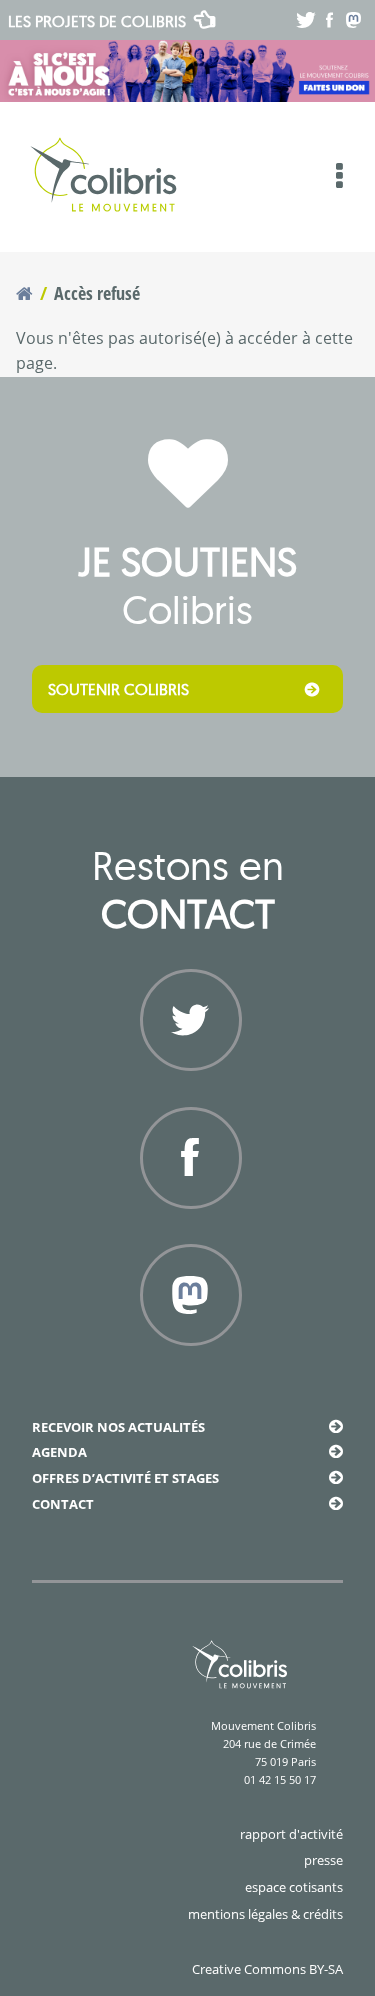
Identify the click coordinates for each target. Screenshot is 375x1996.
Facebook (188, 1231)
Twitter (187, 1093)
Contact (63, 1504)
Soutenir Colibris (118, 689)
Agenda (59, 1452)
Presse (323, 1860)
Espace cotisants (294, 1887)
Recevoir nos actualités (118, 1427)
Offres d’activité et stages (125, 1478)
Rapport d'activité (291, 1834)
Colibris (97, 21)
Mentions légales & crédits (265, 1914)
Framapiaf (188, 1368)
